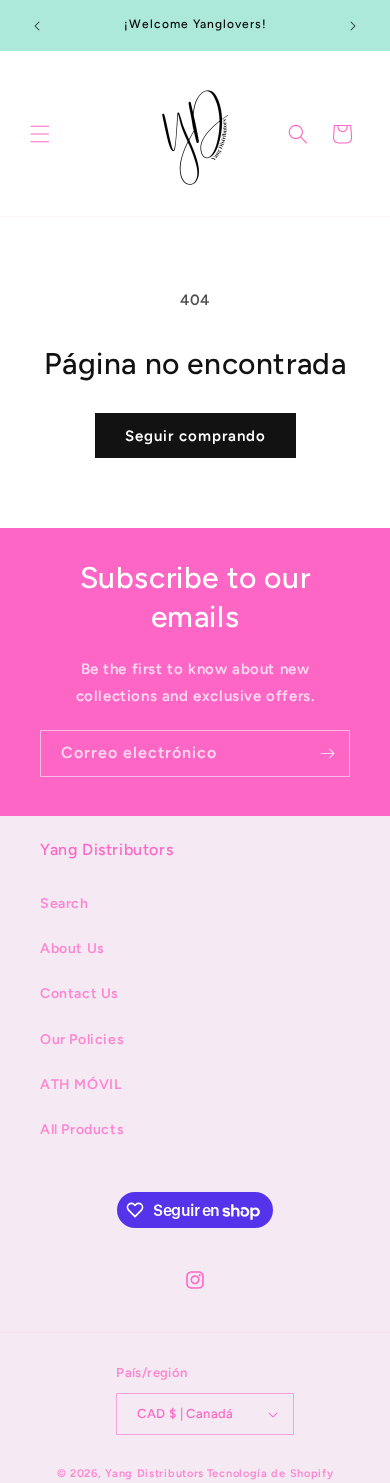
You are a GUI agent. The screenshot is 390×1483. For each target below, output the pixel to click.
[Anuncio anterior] (37, 26)
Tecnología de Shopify (270, 1473)
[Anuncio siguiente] (353, 26)
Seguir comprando (195, 436)
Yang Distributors (154, 1473)
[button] (40, 134)
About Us (72, 948)
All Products (82, 1129)
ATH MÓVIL (80, 1084)
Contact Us (79, 993)
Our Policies (82, 1039)
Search (64, 903)
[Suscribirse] (327, 753)
